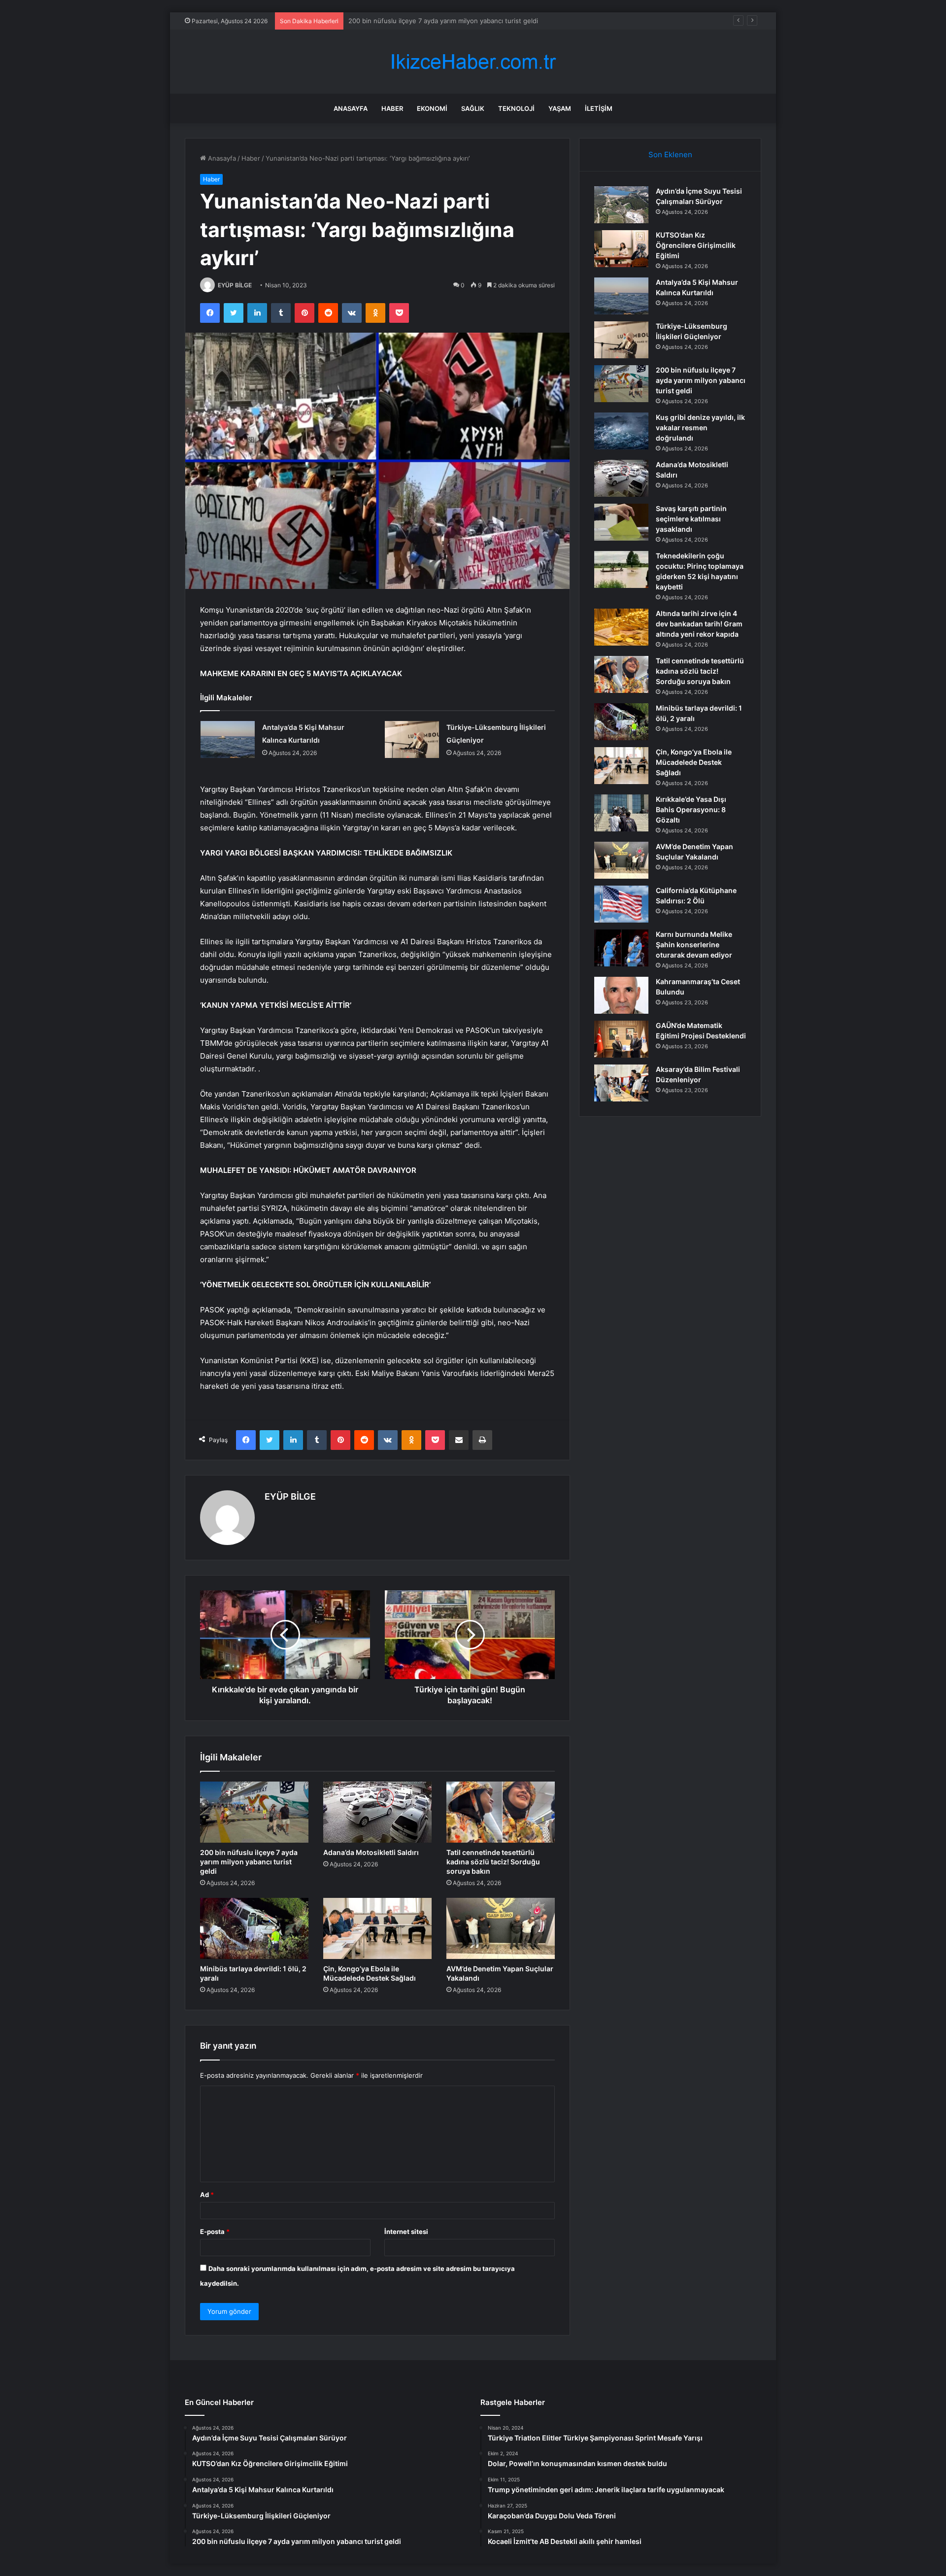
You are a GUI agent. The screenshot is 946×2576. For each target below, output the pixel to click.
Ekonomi (432, 108)
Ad (207, 2195)
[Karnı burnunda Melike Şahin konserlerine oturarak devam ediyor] (621, 948)
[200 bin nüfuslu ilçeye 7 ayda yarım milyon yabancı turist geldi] (254, 1812)
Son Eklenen (670, 155)
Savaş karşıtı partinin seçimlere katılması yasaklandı (691, 519)
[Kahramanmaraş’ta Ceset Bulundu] (621, 995)
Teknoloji (516, 108)
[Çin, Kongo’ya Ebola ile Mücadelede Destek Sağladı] (377, 1928)
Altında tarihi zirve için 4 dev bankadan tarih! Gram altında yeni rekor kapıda (699, 624)
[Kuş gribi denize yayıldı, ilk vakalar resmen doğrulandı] (621, 431)
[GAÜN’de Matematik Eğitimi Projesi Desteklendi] (621, 1039)
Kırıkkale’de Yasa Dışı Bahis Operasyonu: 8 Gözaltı (691, 809)
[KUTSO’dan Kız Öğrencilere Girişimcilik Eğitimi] (621, 249)
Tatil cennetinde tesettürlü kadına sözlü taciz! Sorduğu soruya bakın (493, 1862)
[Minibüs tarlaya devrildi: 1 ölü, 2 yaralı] (254, 1928)
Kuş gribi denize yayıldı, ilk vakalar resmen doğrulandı (430, 21)
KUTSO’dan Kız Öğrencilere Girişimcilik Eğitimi (696, 245)
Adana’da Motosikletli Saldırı (371, 1852)
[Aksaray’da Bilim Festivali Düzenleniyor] (621, 1083)
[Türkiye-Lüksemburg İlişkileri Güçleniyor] (412, 739)
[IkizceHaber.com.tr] (473, 62)
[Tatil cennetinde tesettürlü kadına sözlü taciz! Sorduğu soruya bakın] (501, 1812)
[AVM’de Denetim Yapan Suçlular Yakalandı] (501, 1928)
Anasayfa (351, 108)
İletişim (599, 108)
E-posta (215, 2232)
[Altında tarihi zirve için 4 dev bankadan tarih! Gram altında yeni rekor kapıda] (621, 627)
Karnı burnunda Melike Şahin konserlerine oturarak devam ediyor (694, 945)
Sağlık (473, 108)
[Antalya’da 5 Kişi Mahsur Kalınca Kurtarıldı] (228, 739)
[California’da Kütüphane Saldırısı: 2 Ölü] (621, 904)
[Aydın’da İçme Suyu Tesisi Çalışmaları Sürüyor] (621, 205)
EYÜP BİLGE (235, 285)
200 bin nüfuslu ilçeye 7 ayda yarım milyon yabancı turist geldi (249, 1862)
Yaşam (560, 108)
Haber (392, 108)
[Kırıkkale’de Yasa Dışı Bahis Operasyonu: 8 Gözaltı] (621, 813)
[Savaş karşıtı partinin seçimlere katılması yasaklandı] (621, 522)
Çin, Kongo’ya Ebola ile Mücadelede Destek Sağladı (694, 762)
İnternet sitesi (406, 2232)
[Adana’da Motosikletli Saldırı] (377, 1812)
